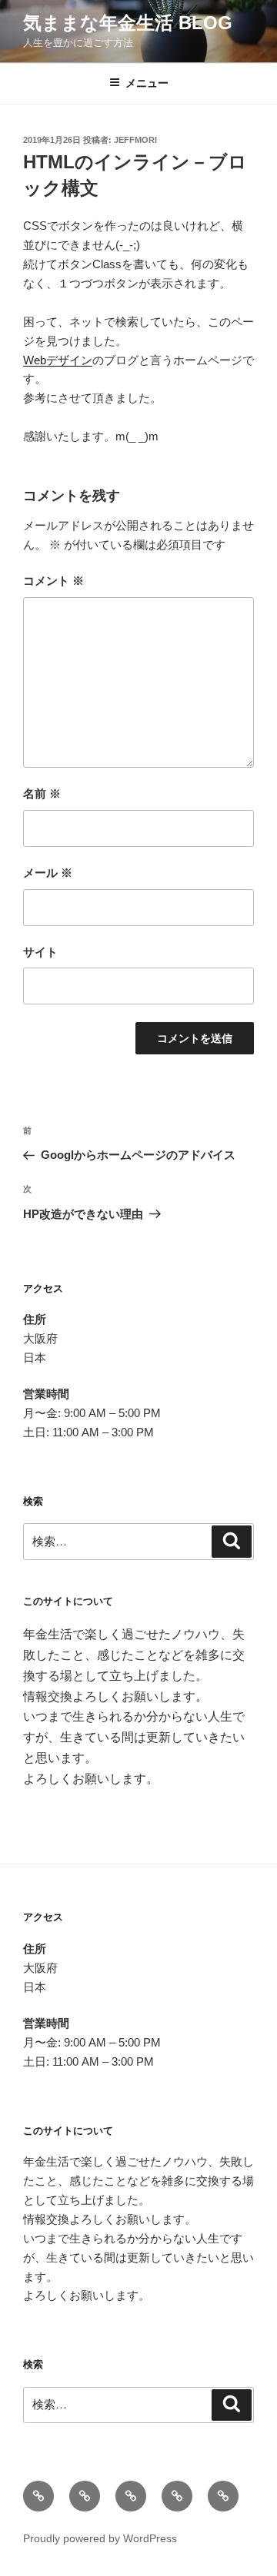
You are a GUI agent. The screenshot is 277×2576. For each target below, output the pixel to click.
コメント (53, 581)
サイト (40, 952)
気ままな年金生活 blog (128, 23)
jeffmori (135, 140)
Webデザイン (58, 360)
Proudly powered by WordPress (100, 2538)
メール (48, 873)
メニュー (147, 83)
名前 (42, 793)
